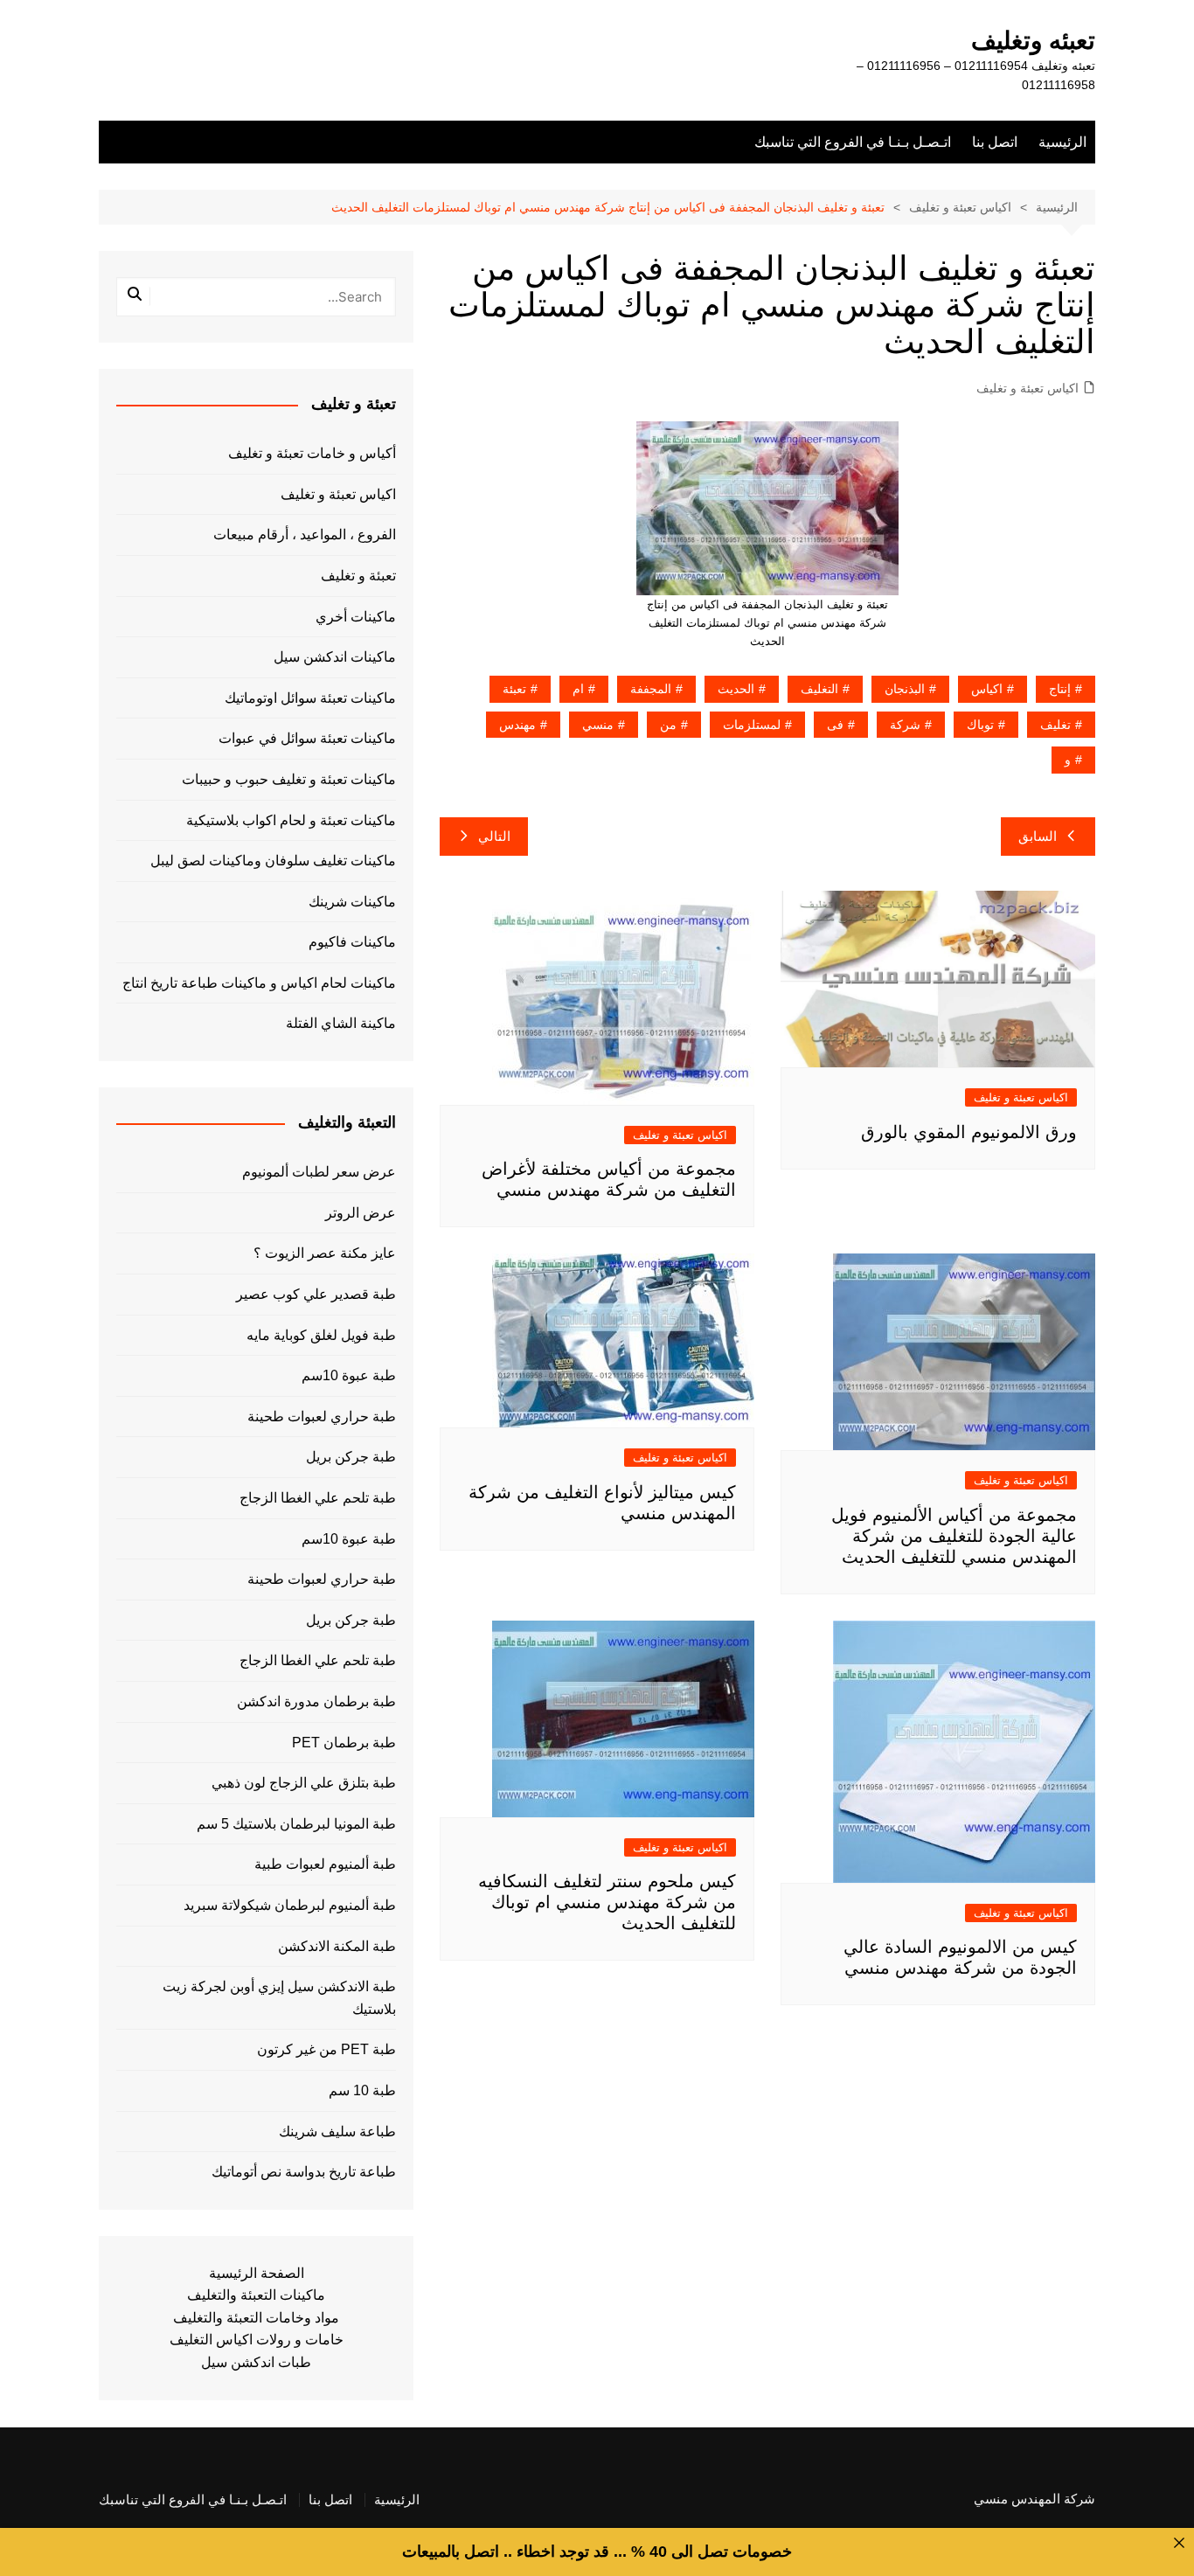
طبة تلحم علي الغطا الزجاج (318, 1498)
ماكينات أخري (356, 617)
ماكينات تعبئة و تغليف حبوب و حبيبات (289, 779)
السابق (1038, 836)
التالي (494, 836)
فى (835, 725)
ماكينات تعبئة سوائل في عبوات (307, 738)
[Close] (1179, 2543)
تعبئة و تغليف (358, 576)
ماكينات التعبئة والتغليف (256, 2295)
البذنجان (905, 689)
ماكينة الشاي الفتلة (341, 1023)
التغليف (819, 689)
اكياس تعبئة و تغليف (1027, 388)
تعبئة (514, 689)
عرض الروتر (361, 1213)
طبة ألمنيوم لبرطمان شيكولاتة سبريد (290, 1905)
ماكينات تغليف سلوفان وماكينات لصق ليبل (273, 861)
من (668, 725)
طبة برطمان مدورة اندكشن (316, 1701)
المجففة (651, 689)
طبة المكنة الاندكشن (337, 1946)
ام (578, 689)
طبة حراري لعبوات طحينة (322, 1416)
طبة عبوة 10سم (349, 1375)
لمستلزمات (752, 725)
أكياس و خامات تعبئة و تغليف (312, 453)
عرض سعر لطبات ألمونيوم (319, 1172)
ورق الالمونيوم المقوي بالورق (969, 1132)
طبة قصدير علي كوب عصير (316, 1294)
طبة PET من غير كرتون (326, 2049)
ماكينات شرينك (352, 902)
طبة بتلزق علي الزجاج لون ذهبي (304, 1783)
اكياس (987, 689)
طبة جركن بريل (351, 1457)
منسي (598, 725)
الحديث (736, 689)
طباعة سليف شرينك (337, 2132)
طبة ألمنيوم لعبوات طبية (325, 1864)
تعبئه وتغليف (1033, 41)
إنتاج (1060, 689)
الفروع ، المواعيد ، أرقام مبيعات (305, 535)
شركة (905, 725)
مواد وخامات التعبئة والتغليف (256, 2318)
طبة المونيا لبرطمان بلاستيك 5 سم (296, 1824)
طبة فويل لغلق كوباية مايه (321, 1335)
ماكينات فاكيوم (352, 942)
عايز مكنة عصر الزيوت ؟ (325, 1253)
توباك (980, 725)
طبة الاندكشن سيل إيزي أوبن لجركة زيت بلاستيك (279, 1998)
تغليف (1055, 725)
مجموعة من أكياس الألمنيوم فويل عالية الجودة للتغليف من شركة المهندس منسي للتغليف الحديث (954, 1536)
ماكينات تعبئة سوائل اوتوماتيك (310, 698)
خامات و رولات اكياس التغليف (257, 2340)
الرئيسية (1062, 142)
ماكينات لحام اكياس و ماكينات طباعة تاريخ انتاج (259, 983)
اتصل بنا (995, 142)
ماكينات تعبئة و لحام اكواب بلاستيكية (291, 820)
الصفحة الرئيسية (257, 2273)
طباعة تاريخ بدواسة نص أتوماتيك (304, 2172)
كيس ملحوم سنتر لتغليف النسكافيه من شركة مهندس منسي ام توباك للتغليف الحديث (607, 1902)
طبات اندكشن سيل (256, 2362)
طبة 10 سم (362, 2090)
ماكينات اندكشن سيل (335, 657)
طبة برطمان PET (344, 1743)
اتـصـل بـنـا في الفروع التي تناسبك (853, 142)
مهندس (517, 725)
